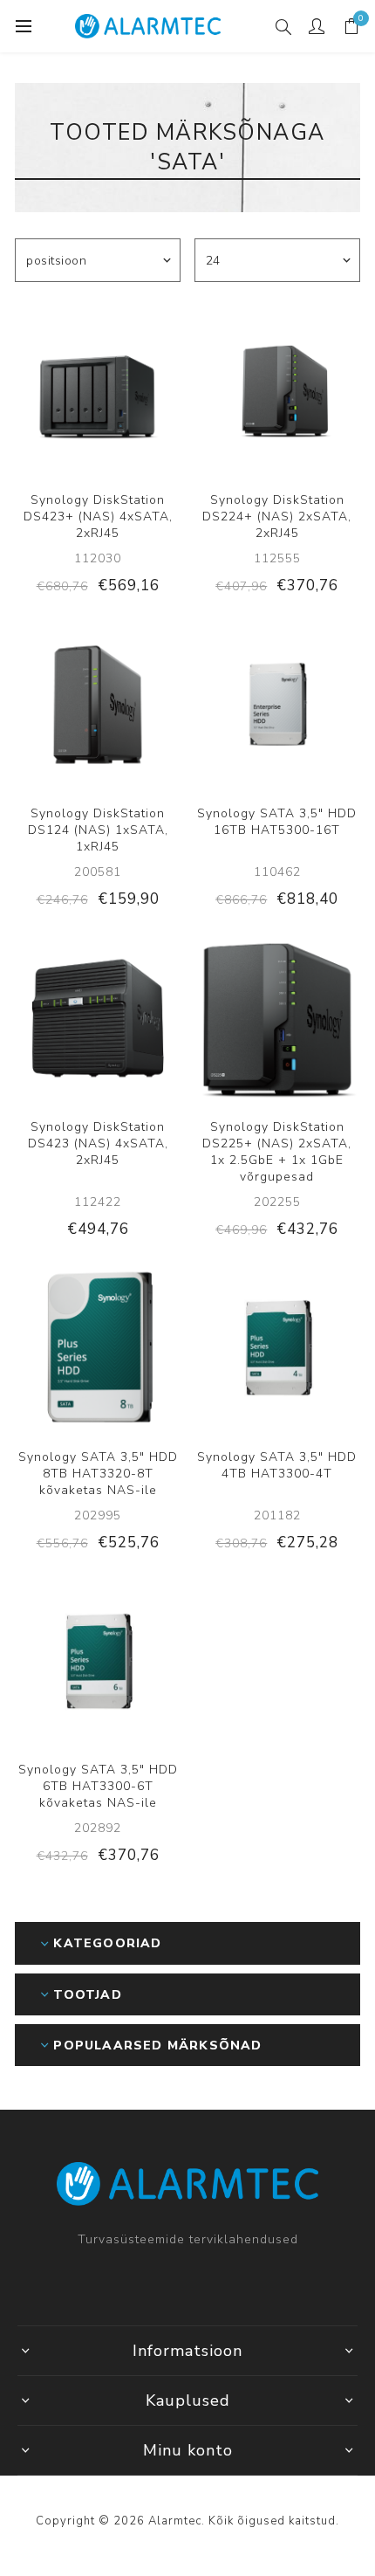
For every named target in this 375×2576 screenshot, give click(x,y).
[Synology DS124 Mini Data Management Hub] (98, 705)
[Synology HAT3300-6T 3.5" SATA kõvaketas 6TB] (98, 1662)
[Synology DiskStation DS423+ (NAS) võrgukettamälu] (98, 391)
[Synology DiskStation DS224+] (277, 391)
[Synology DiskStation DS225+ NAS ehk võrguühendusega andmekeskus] (277, 1018)
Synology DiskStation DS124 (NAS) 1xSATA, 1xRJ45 (98, 830)
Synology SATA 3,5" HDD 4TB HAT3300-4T (277, 1465)
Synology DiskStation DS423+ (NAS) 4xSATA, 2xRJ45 (98, 517)
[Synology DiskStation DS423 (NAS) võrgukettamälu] (98, 1018)
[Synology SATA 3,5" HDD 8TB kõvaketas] (98, 1348)
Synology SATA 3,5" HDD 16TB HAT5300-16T (277, 822)
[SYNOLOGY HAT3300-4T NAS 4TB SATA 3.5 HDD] (277, 1348)
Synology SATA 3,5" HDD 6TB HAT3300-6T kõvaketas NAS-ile (98, 1786)
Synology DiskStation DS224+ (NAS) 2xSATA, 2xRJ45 (277, 517)
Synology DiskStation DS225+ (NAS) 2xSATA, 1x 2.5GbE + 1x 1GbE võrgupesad (277, 1152)
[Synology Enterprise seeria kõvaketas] (277, 705)
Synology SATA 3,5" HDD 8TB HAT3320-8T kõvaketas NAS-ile (98, 1474)
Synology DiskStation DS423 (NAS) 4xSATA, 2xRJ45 (98, 1143)
